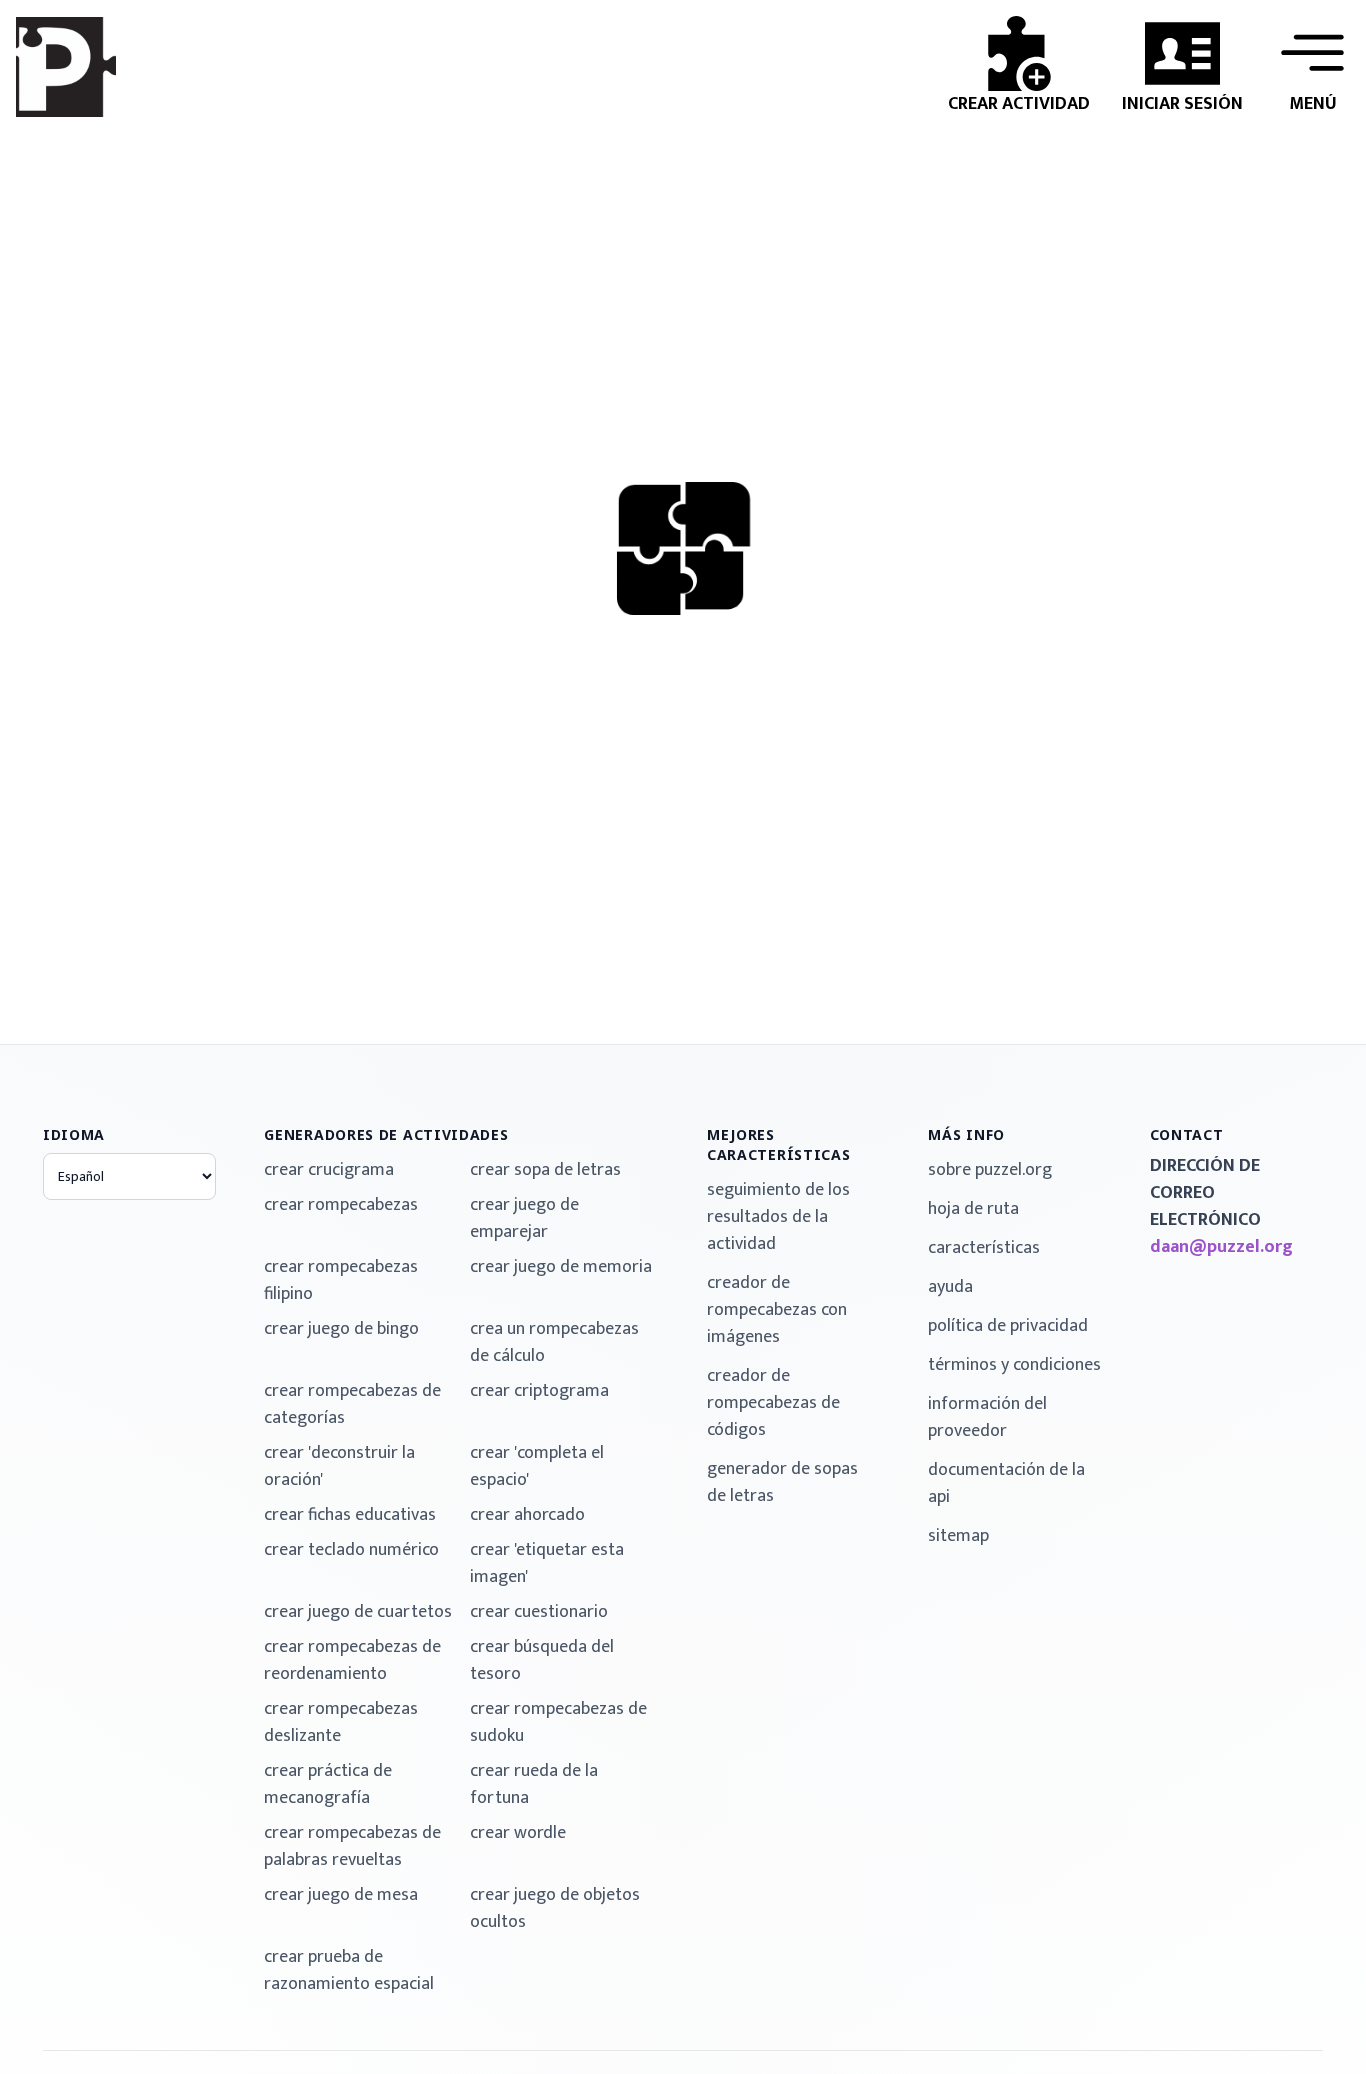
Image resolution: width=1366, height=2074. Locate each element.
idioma (74, 1134)
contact (1187, 1134)
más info (966, 1134)
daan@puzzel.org (1221, 1247)
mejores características (779, 1144)
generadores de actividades (386, 1134)
